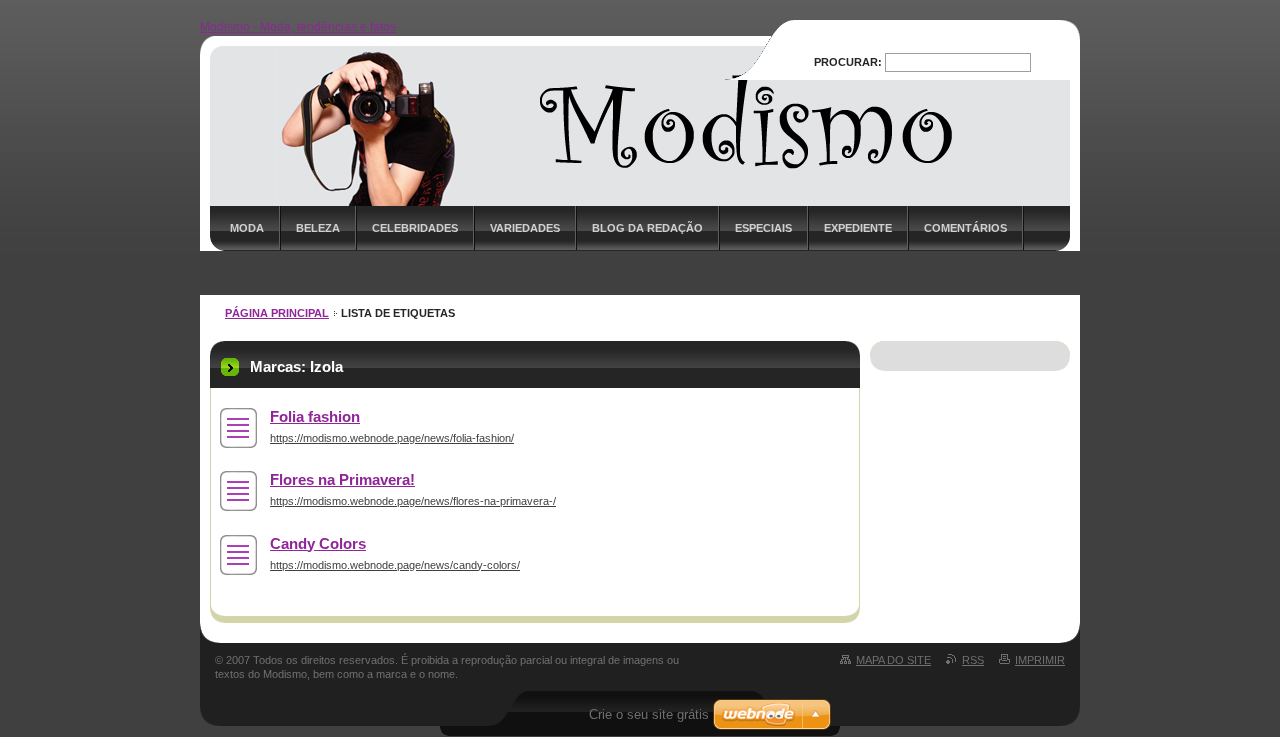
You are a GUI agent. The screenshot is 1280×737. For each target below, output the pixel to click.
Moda (247, 228)
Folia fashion (315, 416)
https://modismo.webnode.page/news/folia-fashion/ (392, 438)
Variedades (525, 228)
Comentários (965, 228)
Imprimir (1040, 660)
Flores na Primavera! (342, 479)
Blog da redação (647, 228)
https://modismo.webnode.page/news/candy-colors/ (395, 565)
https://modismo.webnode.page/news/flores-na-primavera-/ (413, 501)
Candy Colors (318, 543)
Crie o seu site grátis (649, 714)
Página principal (277, 313)
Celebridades (415, 228)
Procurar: (848, 62)
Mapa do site (893, 660)
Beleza (318, 228)
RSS (973, 660)
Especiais (763, 228)
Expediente (858, 228)
